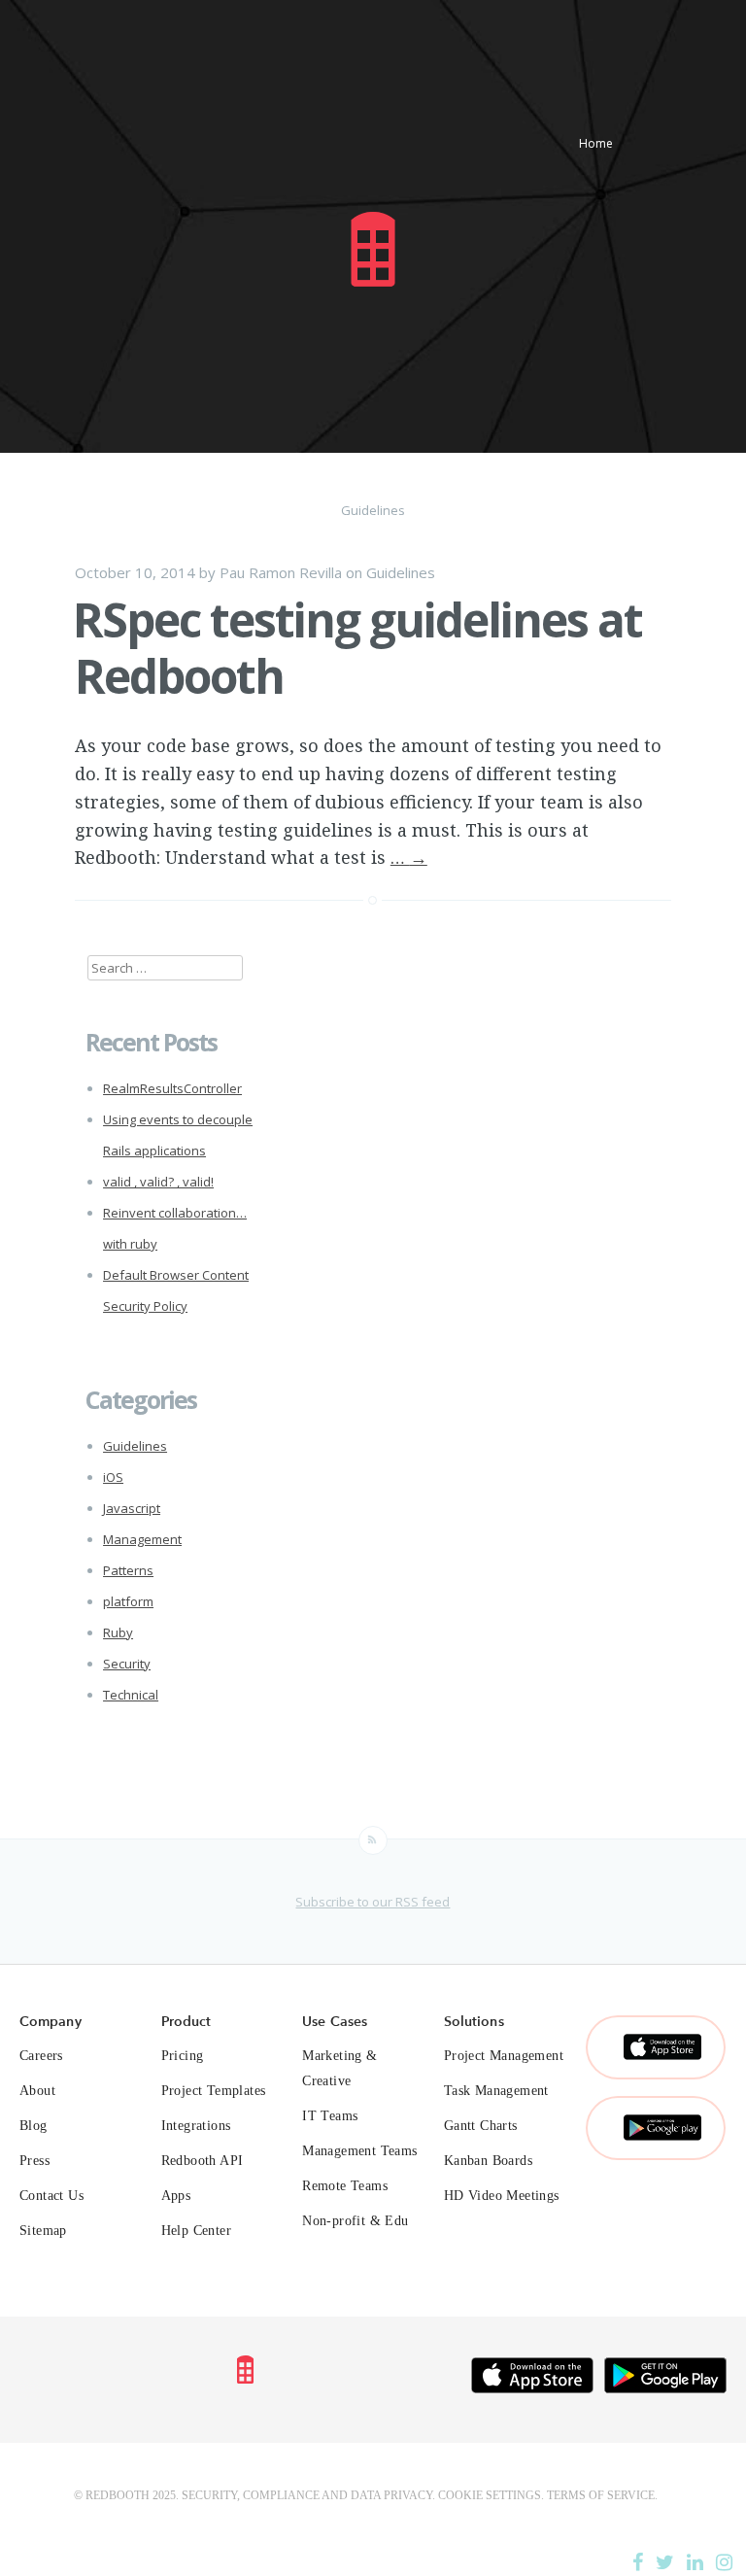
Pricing (183, 2056)
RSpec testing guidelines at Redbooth (357, 648)
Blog (34, 2126)
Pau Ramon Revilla (281, 572)
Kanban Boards (488, 2161)
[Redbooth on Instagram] (724, 2562)
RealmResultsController (172, 1088)
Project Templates (214, 2091)
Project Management (504, 2056)
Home (596, 143)
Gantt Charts (481, 2126)
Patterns (128, 1570)
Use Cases (335, 2021)
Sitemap (43, 2231)
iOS (113, 1477)
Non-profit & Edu (355, 2221)
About (37, 2091)
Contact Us (51, 2196)
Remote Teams (345, 2186)
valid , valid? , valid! (158, 1182)
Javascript (132, 1508)
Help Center (196, 2231)
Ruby (118, 1632)
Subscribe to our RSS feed (373, 1902)
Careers (41, 2056)
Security (127, 1664)
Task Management (496, 2091)
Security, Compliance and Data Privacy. (308, 2495)
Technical (131, 1695)
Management (142, 1539)
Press (34, 2161)
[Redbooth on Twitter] (665, 2562)
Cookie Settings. (491, 2495)
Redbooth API (203, 2161)
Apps (176, 2196)
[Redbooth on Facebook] (638, 2562)
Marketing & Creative (339, 2068)
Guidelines (401, 572)
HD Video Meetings (502, 2196)
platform (128, 1601)
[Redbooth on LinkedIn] (695, 2562)
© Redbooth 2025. (126, 2495)
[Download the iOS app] (532, 2380)
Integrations (196, 2126)
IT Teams (330, 2116)
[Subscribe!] (373, 1840)
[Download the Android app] (665, 2380)
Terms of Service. (602, 2495)
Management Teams (359, 2151)
